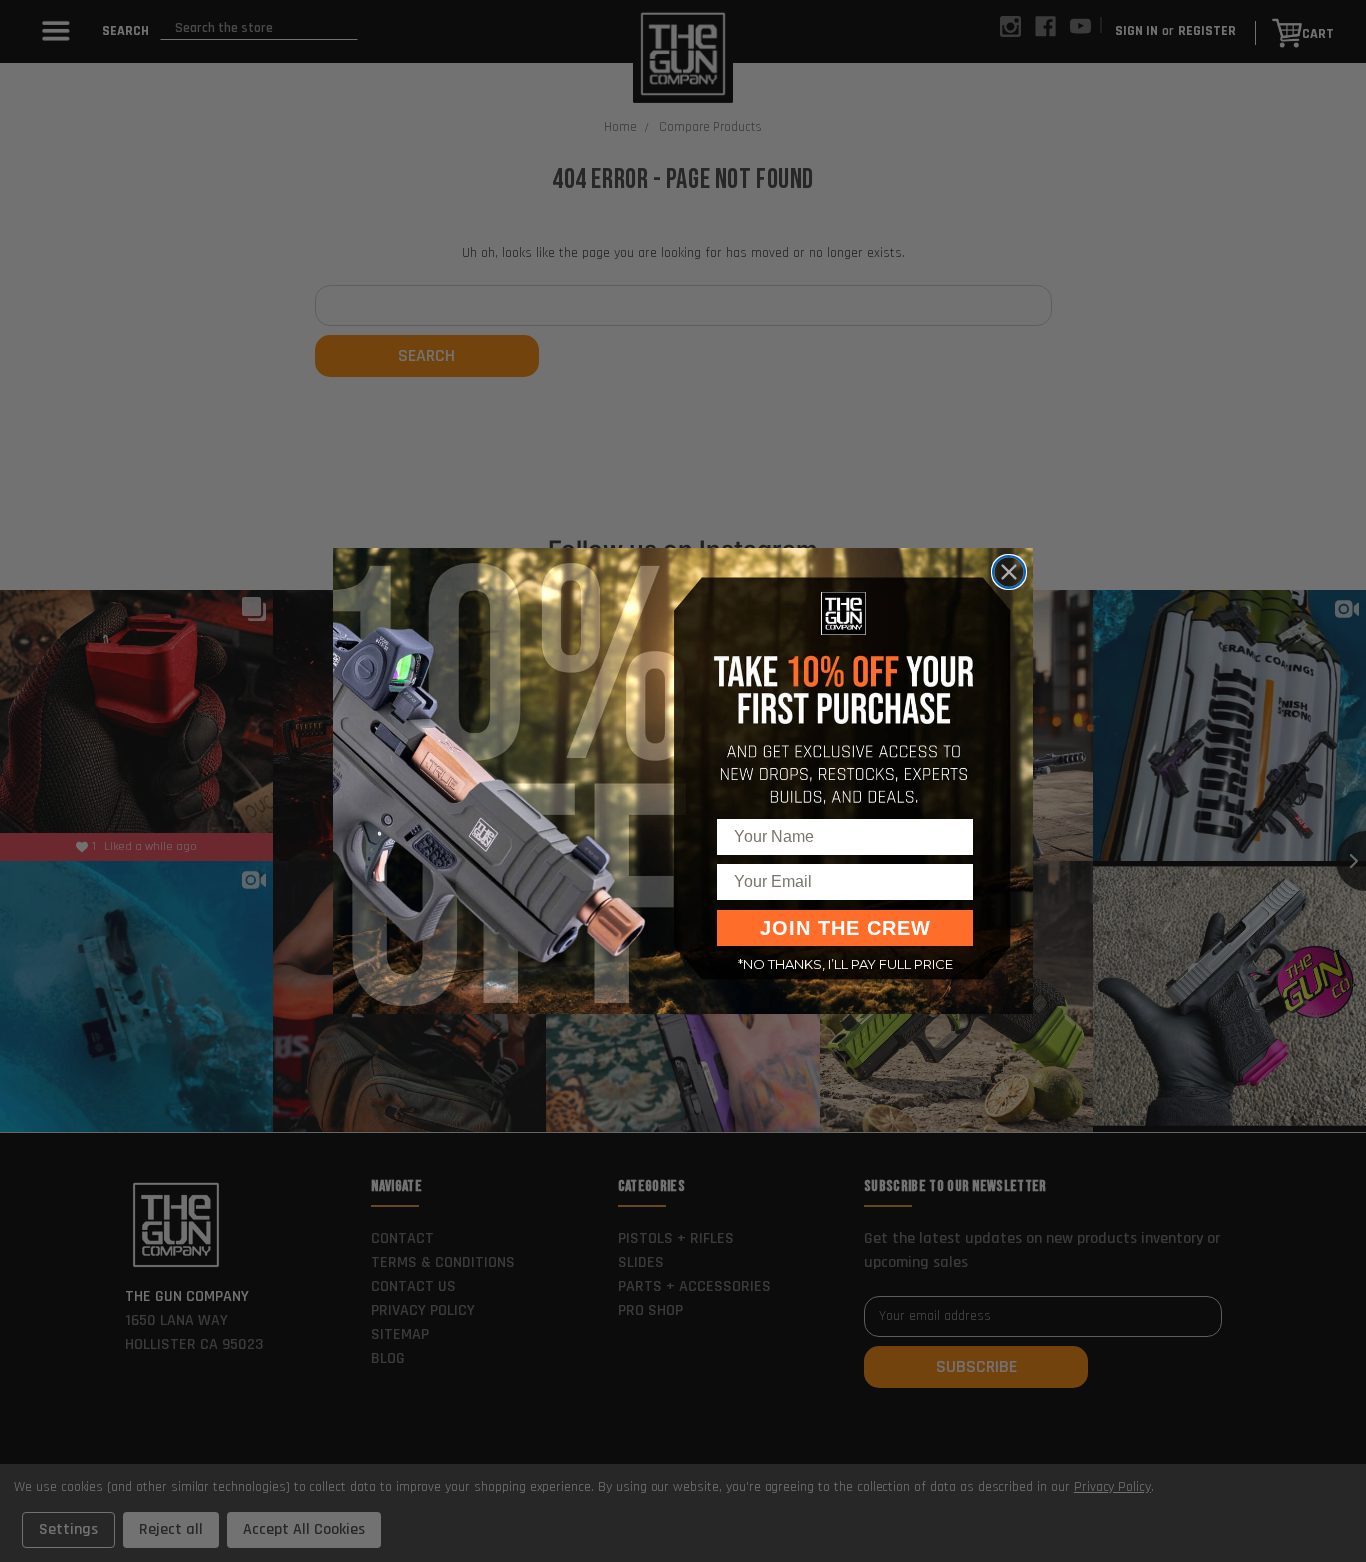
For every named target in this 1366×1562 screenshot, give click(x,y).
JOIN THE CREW (845, 928)
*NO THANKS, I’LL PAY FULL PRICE (845, 964)
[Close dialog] (1009, 572)
